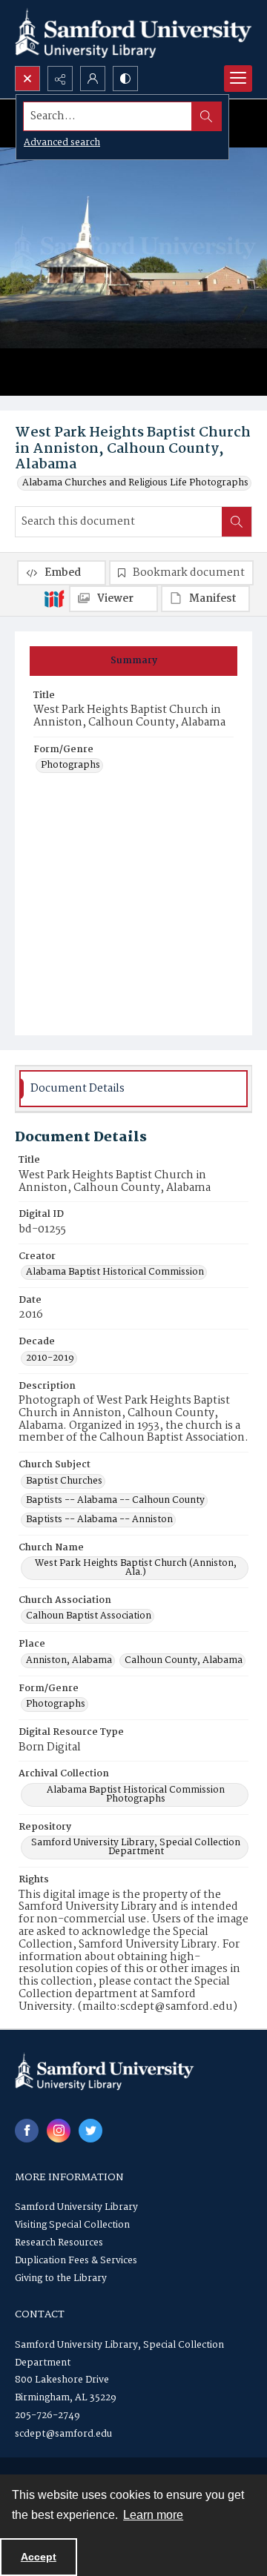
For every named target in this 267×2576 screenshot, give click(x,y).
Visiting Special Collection (72, 2225)
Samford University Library (76, 2207)
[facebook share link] (27, 2131)
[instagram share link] (59, 2131)
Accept (39, 2557)
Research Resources (59, 2243)
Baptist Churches (64, 1481)
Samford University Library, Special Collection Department (136, 1848)
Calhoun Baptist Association (89, 1616)
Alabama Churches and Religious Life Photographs (135, 483)
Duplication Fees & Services (76, 2261)
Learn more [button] (153, 2515)
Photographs (70, 766)
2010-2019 (50, 1358)
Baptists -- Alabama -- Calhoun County (115, 1501)
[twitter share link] (90, 2131)
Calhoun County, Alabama (184, 1661)
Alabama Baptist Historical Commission (115, 1272)
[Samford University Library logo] (133, 33)
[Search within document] (237, 522)
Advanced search (62, 143)
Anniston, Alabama (69, 1661)
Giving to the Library (61, 2278)
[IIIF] (54, 598)
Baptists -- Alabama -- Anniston (99, 1520)
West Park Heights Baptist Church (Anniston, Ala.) (136, 1568)
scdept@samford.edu (63, 2434)
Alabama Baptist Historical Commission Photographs (136, 1795)
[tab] (133, 661)
